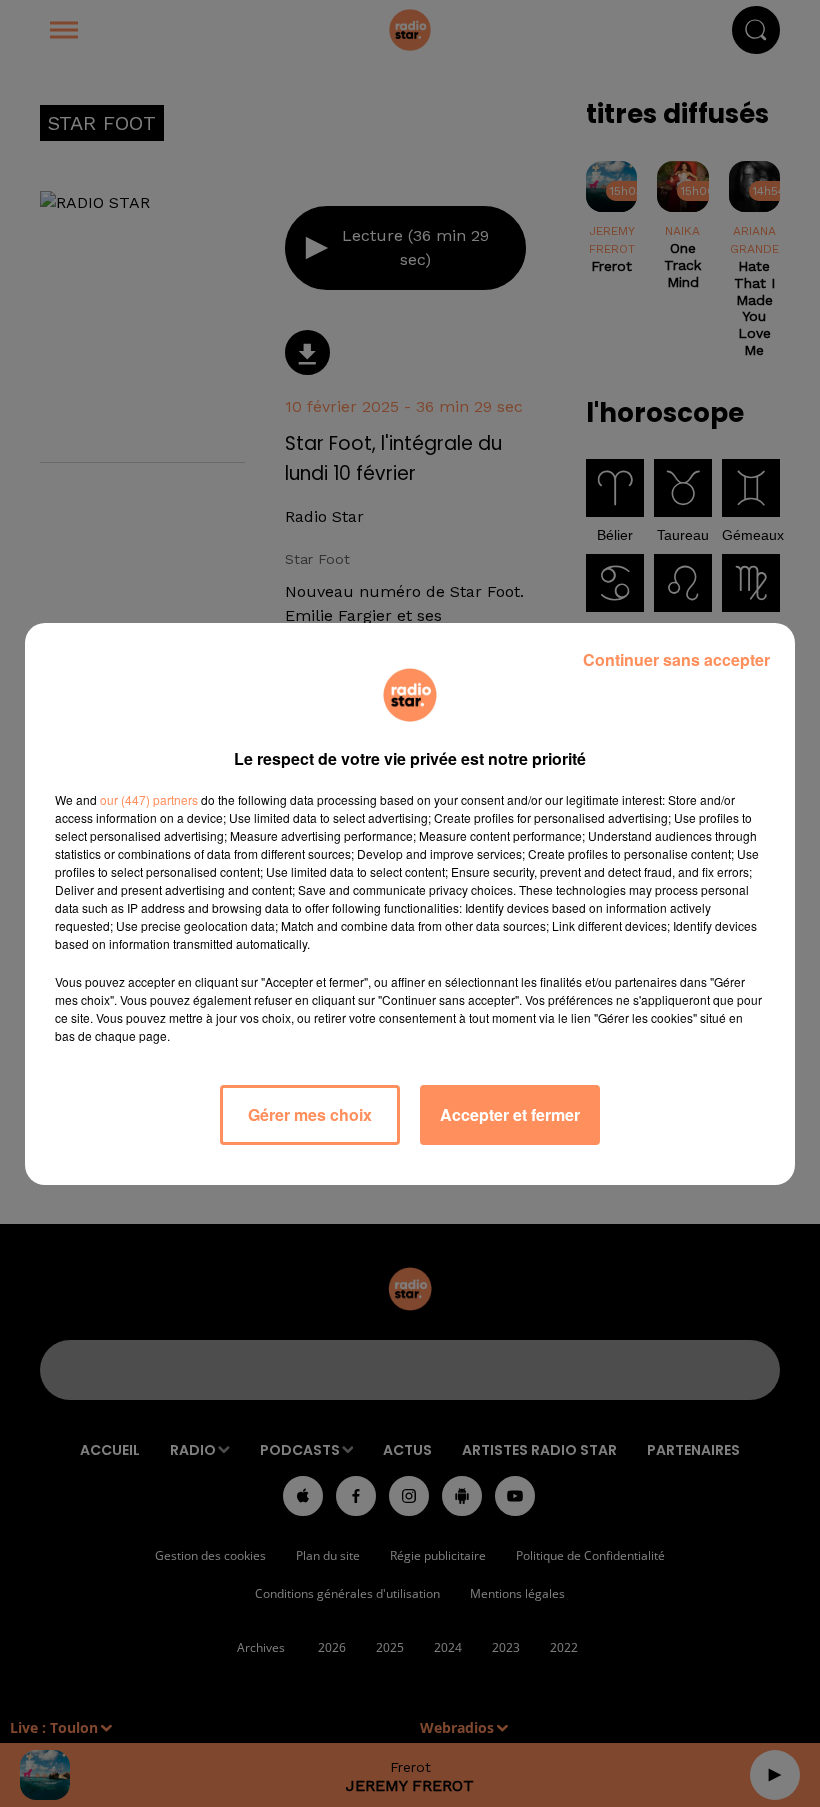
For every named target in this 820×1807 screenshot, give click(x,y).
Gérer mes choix (310, 1114)
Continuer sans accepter (676, 659)
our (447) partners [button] (149, 799)
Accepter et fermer (510, 1114)
